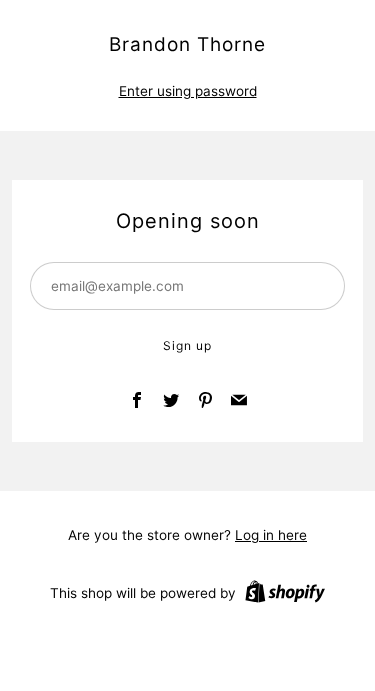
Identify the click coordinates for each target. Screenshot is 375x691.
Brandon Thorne (187, 44)
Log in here (271, 535)
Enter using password (188, 91)
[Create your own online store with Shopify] (285, 595)
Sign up (187, 345)
